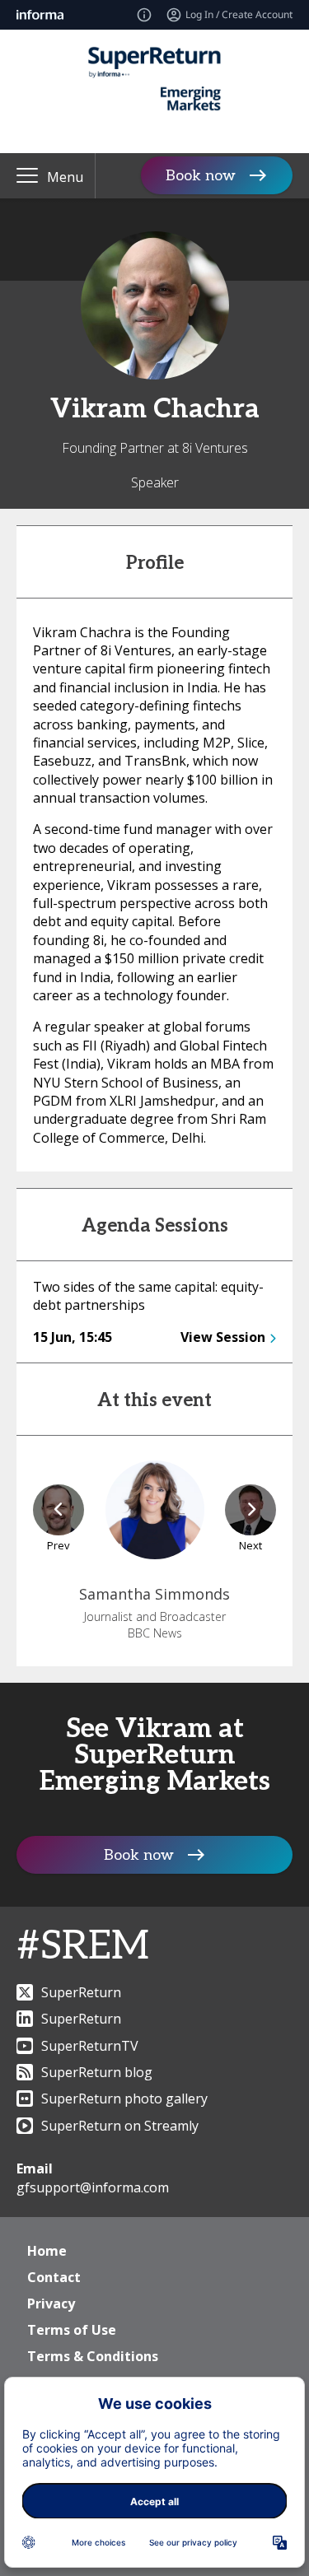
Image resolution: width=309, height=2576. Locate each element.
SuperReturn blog (97, 2072)
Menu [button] (65, 177)
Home (47, 2251)
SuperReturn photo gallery (124, 2099)
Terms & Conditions (93, 2356)
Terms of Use (72, 2330)
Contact (54, 2277)
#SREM (83, 1947)
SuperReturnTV (90, 2046)
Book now (201, 176)
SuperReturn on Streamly (120, 2126)
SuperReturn (81, 1992)
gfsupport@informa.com (93, 2187)
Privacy (51, 2303)
